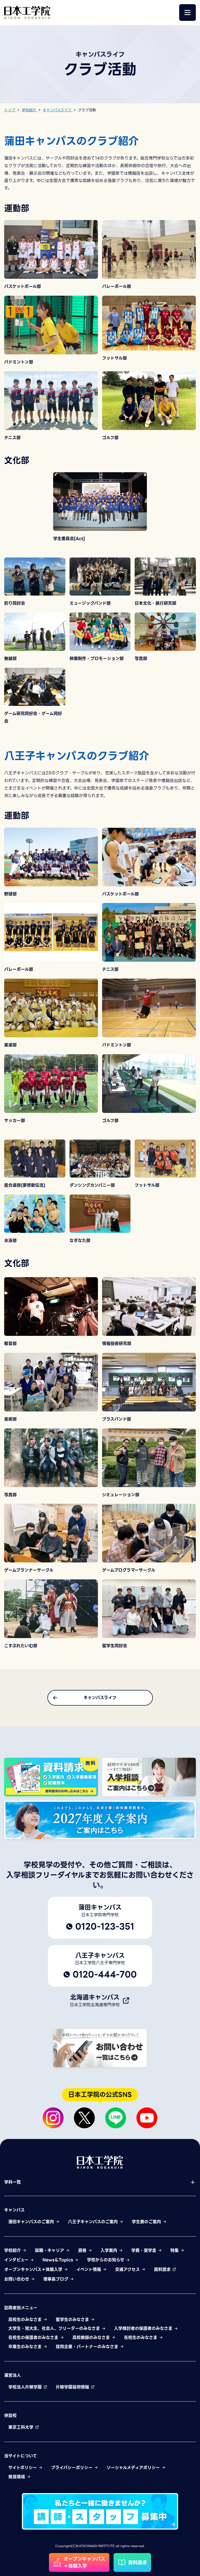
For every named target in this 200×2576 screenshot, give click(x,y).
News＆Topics (58, 2260)
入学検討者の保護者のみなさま (144, 2328)
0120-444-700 (105, 1974)
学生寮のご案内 (147, 2222)
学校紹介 (13, 2251)
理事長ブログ (57, 2279)
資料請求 (163, 2270)
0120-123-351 (105, 1926)
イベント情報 (89, 2270)
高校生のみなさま (26, 2320)
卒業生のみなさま (26, 2347)
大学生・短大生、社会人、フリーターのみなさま (55, 2328)
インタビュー (17, 2260)
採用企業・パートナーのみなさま (88, 2347)
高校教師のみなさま (92, 2338)
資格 (83, 2251)
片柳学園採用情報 (73, 2387)
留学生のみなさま (73, 2320)
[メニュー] (187, 13)
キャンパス (14, 2210)
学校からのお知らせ (106, 2260)
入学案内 (110, 2251)
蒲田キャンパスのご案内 (32, 2222)
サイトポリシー (23, 2468)
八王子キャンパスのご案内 (94, 2222)
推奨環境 (17, 2477)
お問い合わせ (17, 2279)
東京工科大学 (22, 2427)
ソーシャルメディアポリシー (134, 2468)
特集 (175, 2251)
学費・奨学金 (145, 2251)
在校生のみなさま (141, 2338)
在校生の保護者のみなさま (34, 2338)
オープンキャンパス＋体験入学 (34, 2270)
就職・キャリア (50, 2251)
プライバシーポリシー (73, 2468)
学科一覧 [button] (12, 2182)
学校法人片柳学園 (26, 2387)
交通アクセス (128, 2270)
